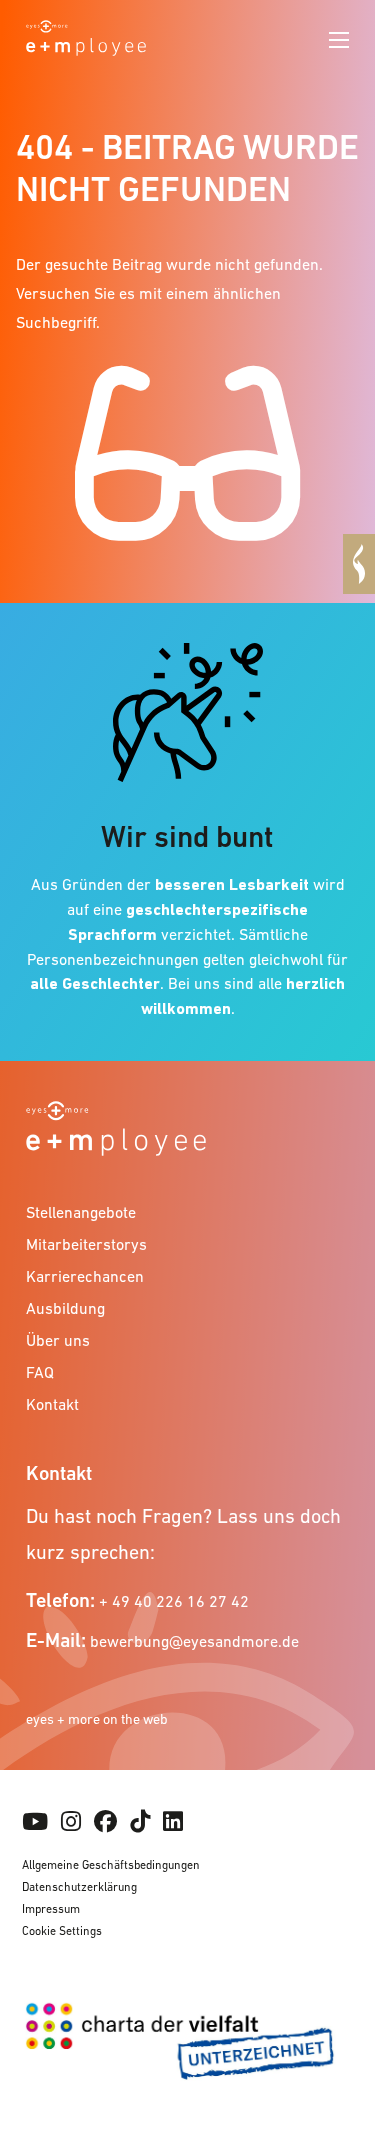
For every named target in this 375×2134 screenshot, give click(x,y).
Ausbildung (65, 1308)
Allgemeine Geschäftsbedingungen (111, 1865)
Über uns (58, 1340)
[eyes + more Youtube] (35, 1822)
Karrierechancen (85, 1276)
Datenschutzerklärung (79, 1887)
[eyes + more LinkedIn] (173, 1822)
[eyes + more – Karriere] (86, 36)
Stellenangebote (81, 1212)
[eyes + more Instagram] (71, 1822)
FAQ (40, 1372)
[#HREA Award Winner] (359, 564)
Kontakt (52, 1404)
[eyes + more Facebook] (105, 1822)
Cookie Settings (62, 1931)
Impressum (51, 1909)
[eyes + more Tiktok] (140, 1822)
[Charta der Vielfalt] (187, 2049)
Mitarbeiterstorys (86, 1244)
